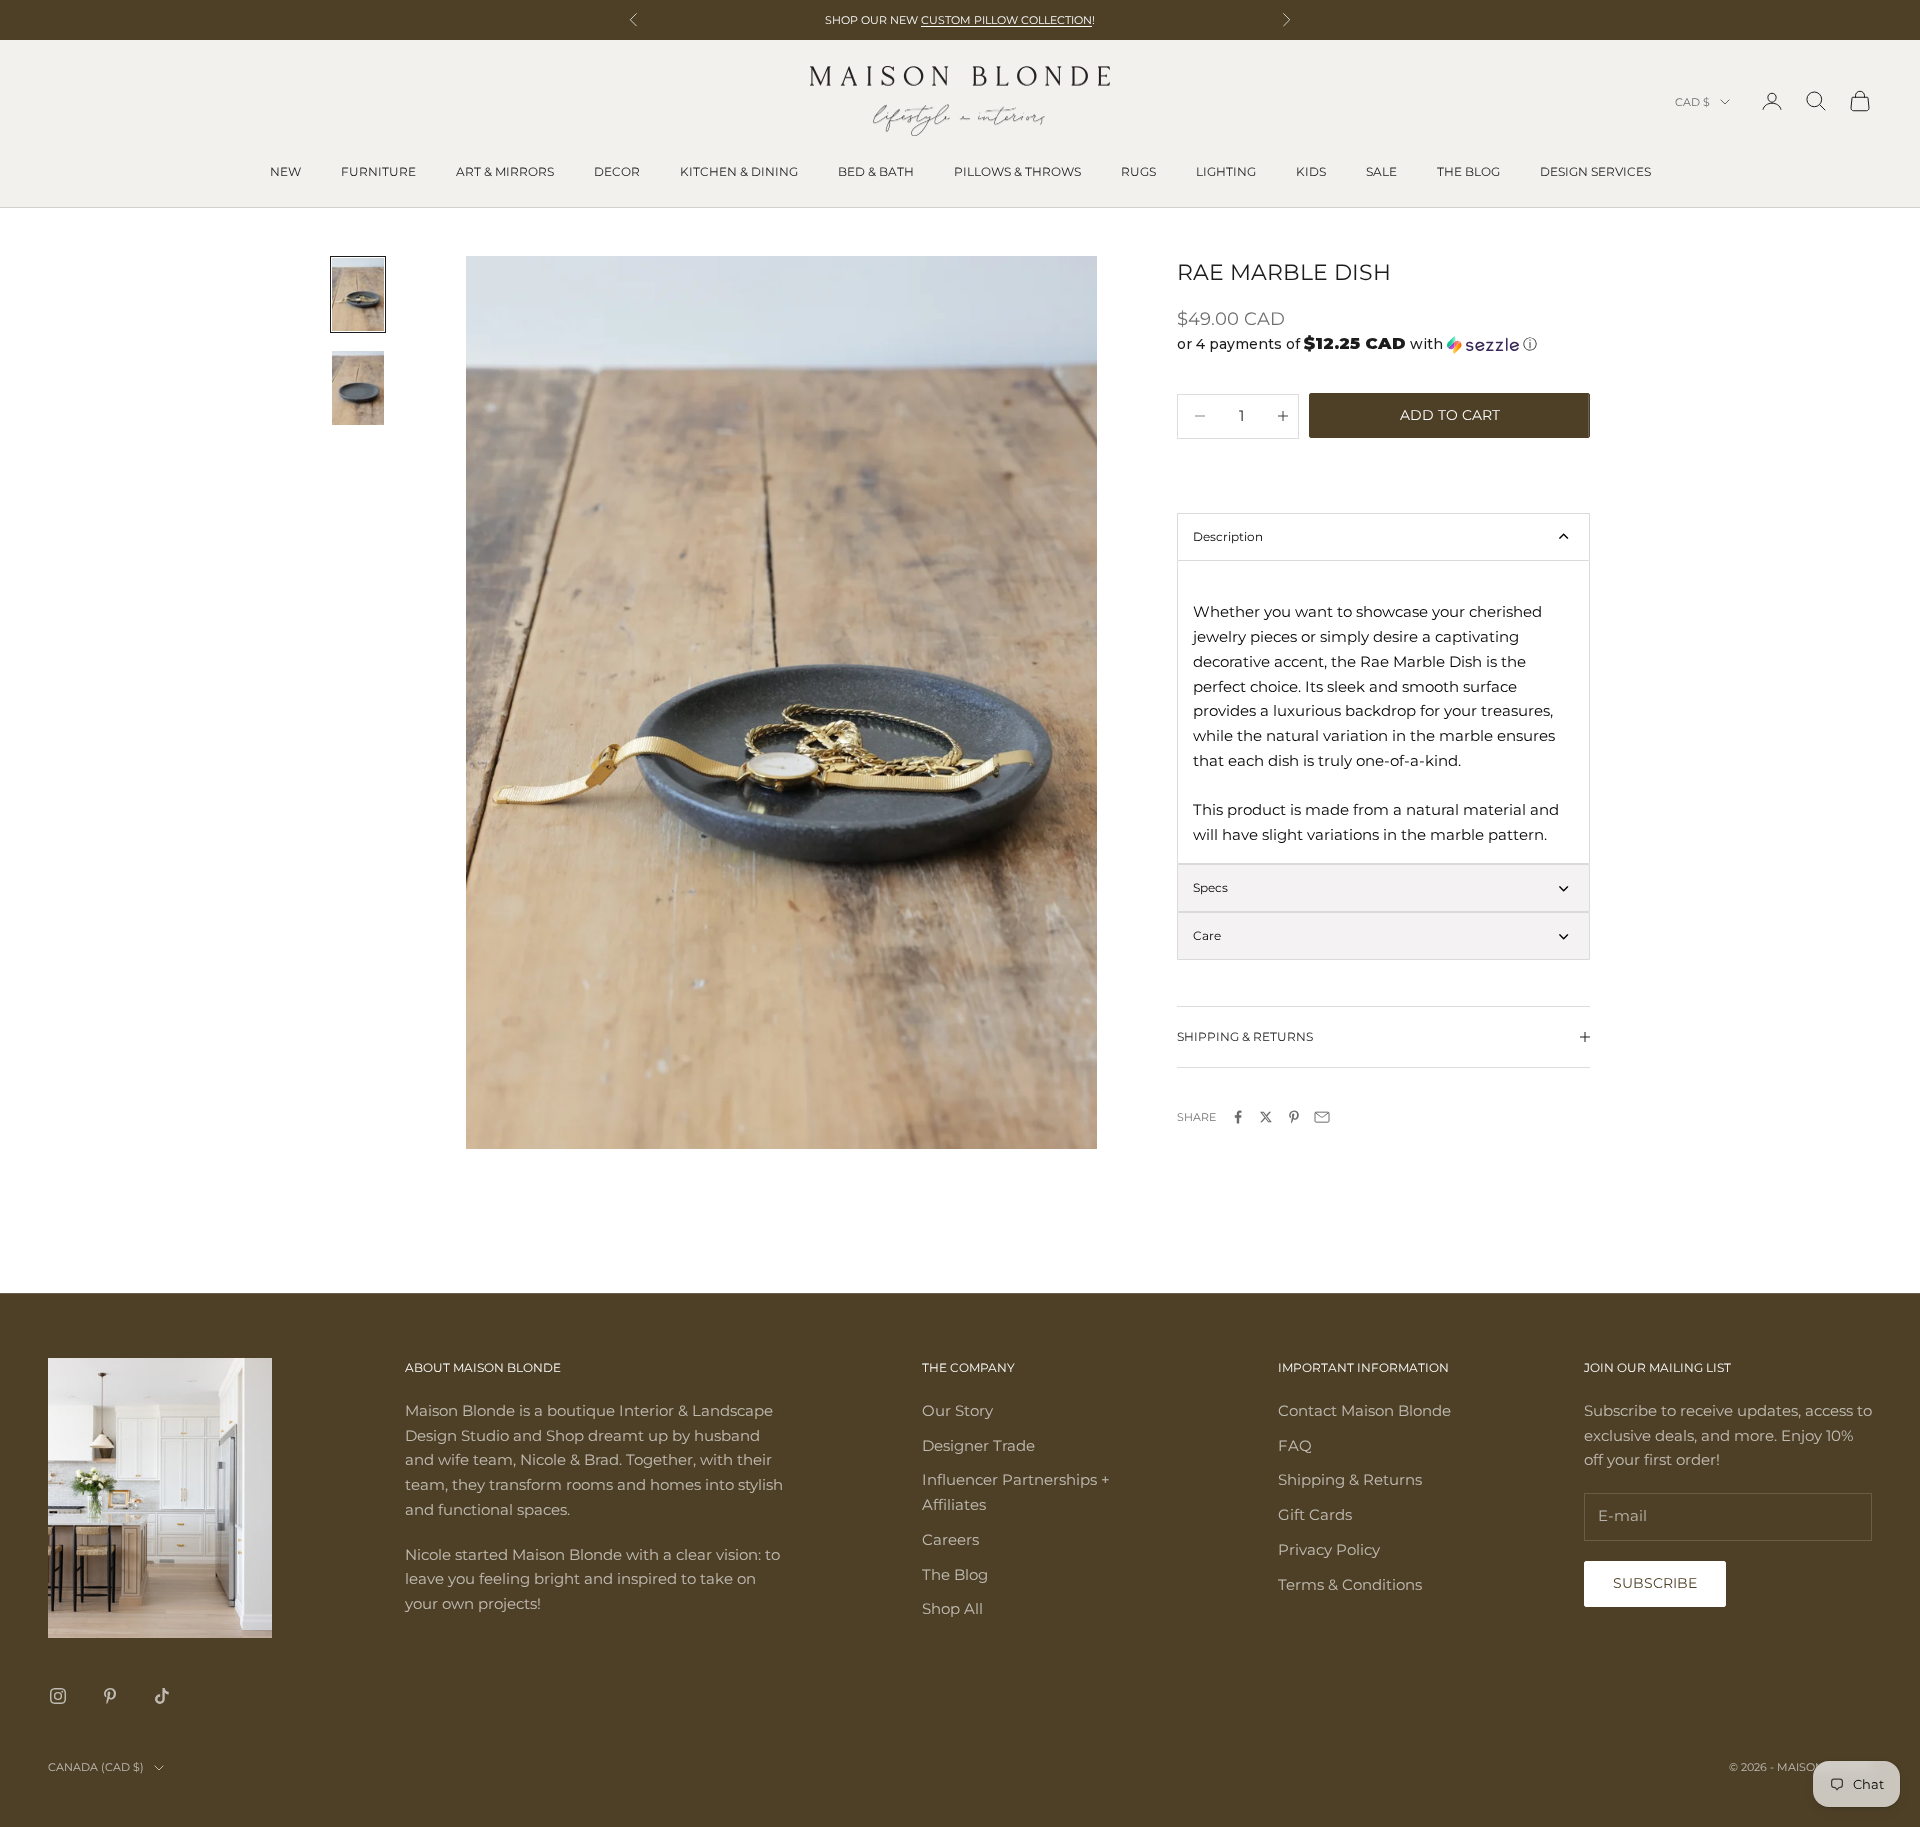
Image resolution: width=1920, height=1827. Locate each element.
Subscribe (1655, 1583)
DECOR (617, 171)
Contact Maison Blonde (1364, 1410)
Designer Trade (978, 1445)
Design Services (1595, 171)
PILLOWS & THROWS (1017, 171)
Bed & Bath (876, 171)
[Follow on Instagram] (58, 1696)
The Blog (1468, 171)
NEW (285, 171)
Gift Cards (1315, 1514)
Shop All (952, 1608)
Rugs (1138, 171)
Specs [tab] (1210, 887)
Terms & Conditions (1350, 1584)
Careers (950, 1539)
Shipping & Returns (1350, 1479)
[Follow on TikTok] (162, 1696)
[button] (1383, 344)
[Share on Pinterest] (1294, 1117)
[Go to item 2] (358, 387)
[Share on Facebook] (1238, 1117)
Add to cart (1450, 415)
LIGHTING (1226, 171)
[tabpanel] (1383, 712)
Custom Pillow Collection (1006, 20)
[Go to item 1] (358, 294)
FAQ (1295, 1445)
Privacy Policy (1329, 1549)
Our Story (957, 1410)
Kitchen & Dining (739, 171)
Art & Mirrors (505, 171)
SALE (1381, 171)
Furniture (378, 171)
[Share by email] (1322, 1117)
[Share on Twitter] (1266, 1117)
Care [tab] (1207, 935)
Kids (1311, 171)
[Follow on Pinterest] (110, 1696)
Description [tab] (1228, 536)
